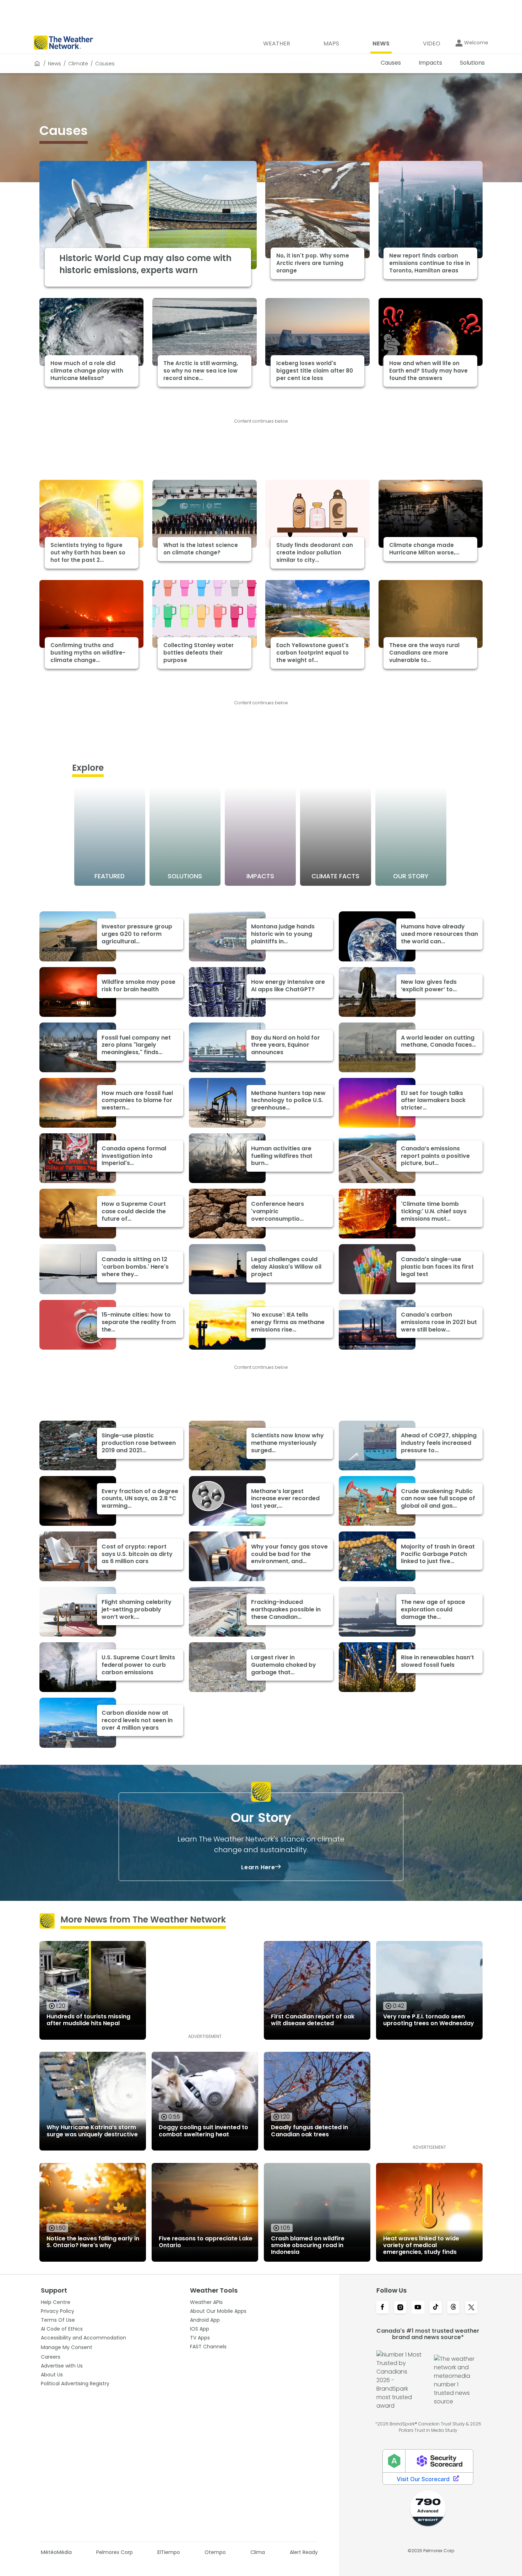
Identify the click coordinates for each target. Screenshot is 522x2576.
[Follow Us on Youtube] (418, 2308)
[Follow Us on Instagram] (400, 2308)
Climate (78, 64)
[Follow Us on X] (471, 2308)
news (55, 64)
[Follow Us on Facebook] (382, 2308)
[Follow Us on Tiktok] (436, 2308)
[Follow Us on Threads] (453, 2308)
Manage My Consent (67, 2347)
